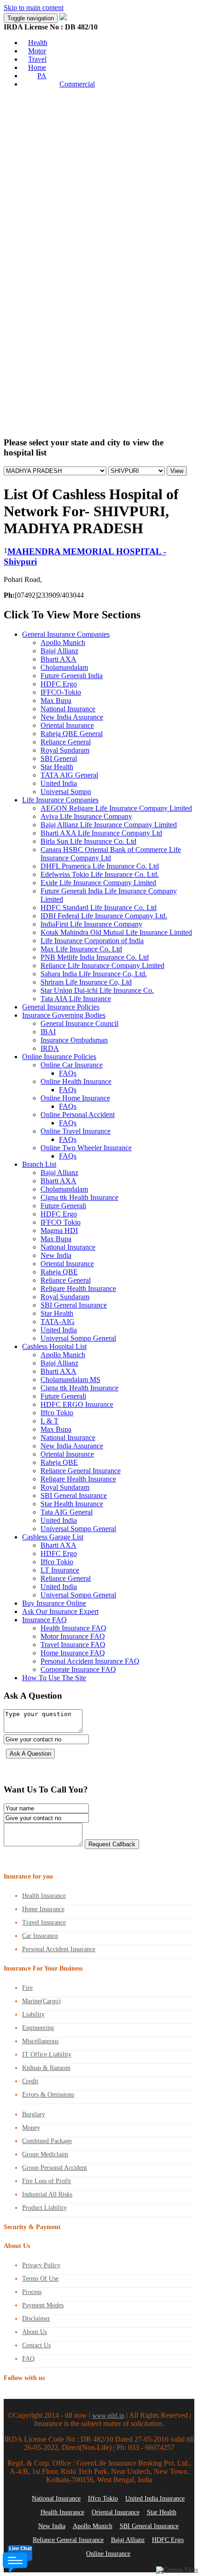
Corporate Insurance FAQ (78, 1669)
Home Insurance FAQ (73, 1653)
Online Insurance (108, 2554)
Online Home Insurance (75, 1098)
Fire (27, 1988)
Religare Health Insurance (78, 1288)
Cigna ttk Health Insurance (79, 1197)
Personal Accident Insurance (59, 1949)
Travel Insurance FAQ (73, 1645)
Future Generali (63, 1206)
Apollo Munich (63, 643)
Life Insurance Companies (60, 800)
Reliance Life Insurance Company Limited (102, 965)
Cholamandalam (64, 667)
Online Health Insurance (76, 1081)
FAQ (28, 2359)
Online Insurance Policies (59, 1057)
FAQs (68, 1073)
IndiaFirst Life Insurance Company (91, 924)
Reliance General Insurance (81, 1471)
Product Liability (44, 2208)
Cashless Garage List (53, 1537)
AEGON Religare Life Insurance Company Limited (116, 808)
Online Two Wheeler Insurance (86, 1148)
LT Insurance (60, 1570)
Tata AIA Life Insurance (76, 999)
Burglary (34, 2114)
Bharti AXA (58, 659)
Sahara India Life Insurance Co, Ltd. (94, 974)
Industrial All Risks (47, 2194)
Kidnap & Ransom (46, 2068)
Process (32, 2292)
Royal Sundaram (65, 750)
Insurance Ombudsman (74, 1040)
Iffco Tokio (57, 1413)
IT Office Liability (47, 2054)
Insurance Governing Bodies (64, 1015)
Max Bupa (56, 700)
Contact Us (36, 2345)
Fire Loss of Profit (47, 2181)
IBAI (48, 1032)
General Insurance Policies (61, 1007)
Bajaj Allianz (59, 651)
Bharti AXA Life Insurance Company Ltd (101, 833)
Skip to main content (34, 8)
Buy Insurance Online (54, 1603)
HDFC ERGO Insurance (77, 1404)
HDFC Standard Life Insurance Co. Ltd (99, 908)
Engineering (38, 2028)
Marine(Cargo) (41, 2001)
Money (31, 2128)
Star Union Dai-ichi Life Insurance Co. (97, 990)
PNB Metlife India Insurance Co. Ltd (95, 957)
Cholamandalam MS (70, 1380)
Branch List (39, 1164)
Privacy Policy (41, 2265)
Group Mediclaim (45, 2154)
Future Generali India (72, 676)
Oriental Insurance (67, 725)
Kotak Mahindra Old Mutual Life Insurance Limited (116, 932)
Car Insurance (40, 1936)
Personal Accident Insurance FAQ (90, 1661)
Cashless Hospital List (54, 1346)
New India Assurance (72, 717)
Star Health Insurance (72, 1504)
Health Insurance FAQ (73, 1628)
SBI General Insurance (74, 1305)
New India (56, 1255)
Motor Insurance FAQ (73, 1636)
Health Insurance (44, 1896)
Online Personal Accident (78, 1115)
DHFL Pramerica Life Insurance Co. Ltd (100, 866)
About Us (35, 2332)
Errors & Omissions (48, 2095)
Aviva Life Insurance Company (86, 816)
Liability (33, 2014)
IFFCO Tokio (61, 1222)
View (177, 471)
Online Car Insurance (72, 1065)
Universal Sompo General (78, 1338)
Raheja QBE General (72, 734)
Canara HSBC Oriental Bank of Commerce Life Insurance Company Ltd (111, 854)
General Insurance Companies (66, 634)
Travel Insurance (44, 1922)
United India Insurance (155, 2498)
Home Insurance (43, 1909)
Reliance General (66, 742)
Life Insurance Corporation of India (92, 941)
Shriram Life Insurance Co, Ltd (86, 982)
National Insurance (68, 709)
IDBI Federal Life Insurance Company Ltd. (104, 916)
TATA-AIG (58, 1322)
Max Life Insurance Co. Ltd (81, 949)
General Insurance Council (79, 1023)
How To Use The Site (54, 1678)
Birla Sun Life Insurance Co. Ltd (88, 841)
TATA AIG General (69, 775)
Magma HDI (59, 1230)
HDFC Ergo (59, 684)
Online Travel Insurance (76, 1131)
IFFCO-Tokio (61, 692)
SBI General (59, 758)
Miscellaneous (40, 2041)
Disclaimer (36, 2319)
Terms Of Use (40, 2279)
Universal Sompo (66, 792)
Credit (30, 2081)
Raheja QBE (59, 1272)
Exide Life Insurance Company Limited (98, 883)
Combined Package (47, 2141)
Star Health (57, 767)
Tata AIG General (67, 1512)
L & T (49, 1421)
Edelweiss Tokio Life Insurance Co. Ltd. (100, 874)
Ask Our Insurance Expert (60, 1611)
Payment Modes (43, 2305)
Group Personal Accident (55, 2168)
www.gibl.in (108, 2416)
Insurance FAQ (44, 1620)
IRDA (50, 1048)
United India (59, 783)
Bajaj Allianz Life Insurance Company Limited (109, 825)
